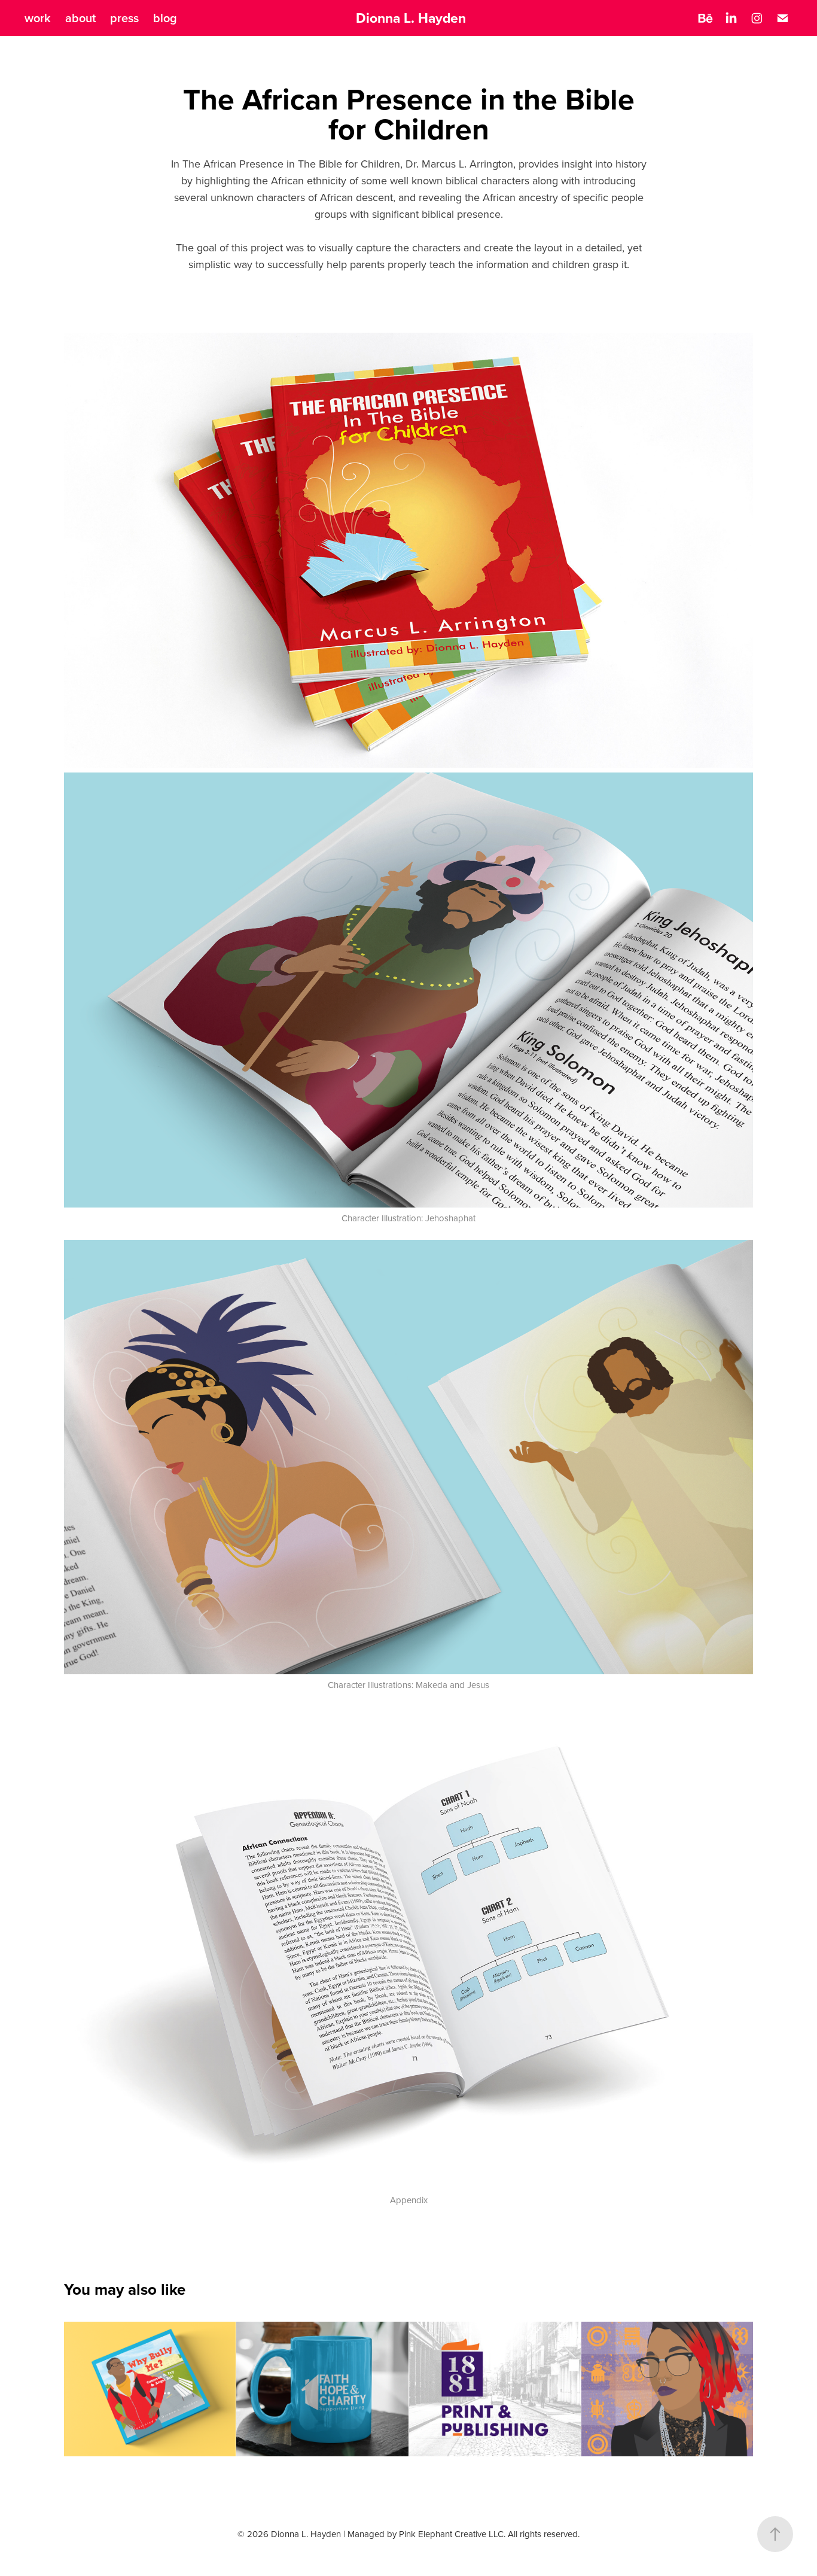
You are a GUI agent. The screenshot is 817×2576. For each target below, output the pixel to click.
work (38, 18)
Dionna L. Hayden (411, 18)
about (80, 18)
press (124, 18)
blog (165, 18)
